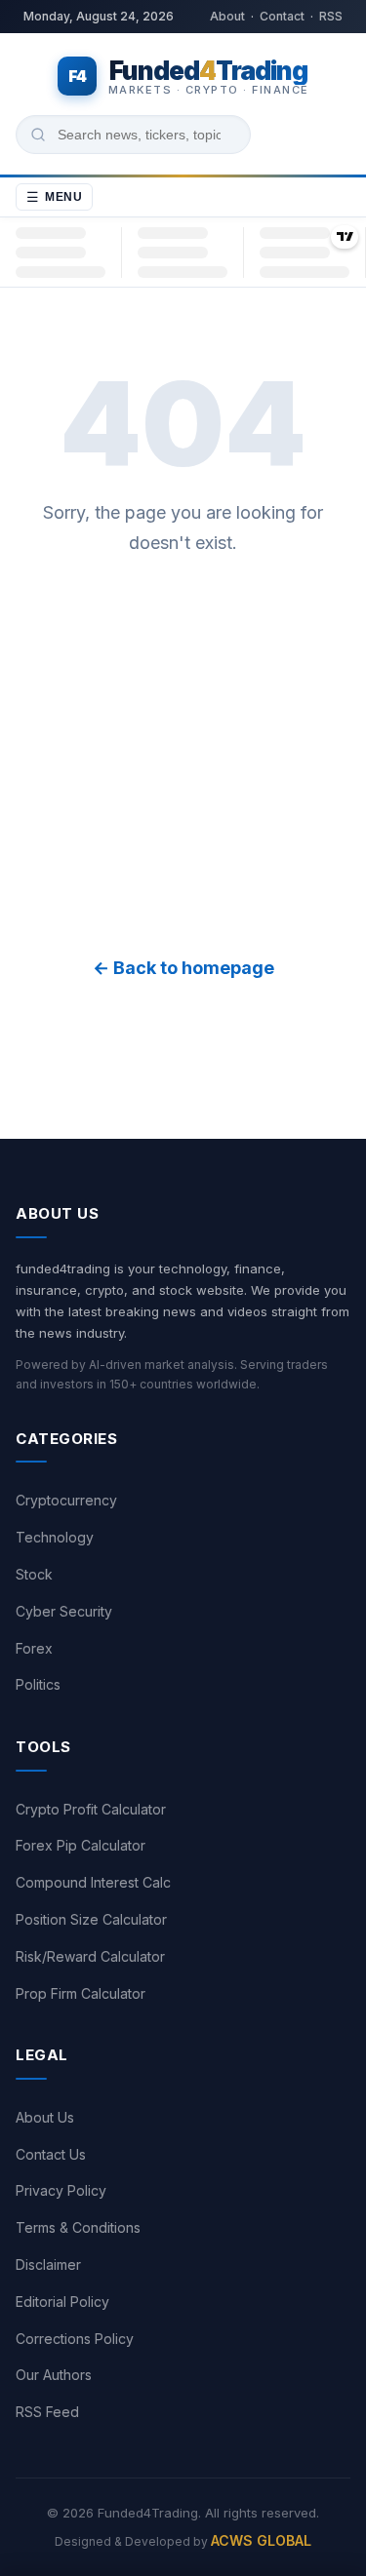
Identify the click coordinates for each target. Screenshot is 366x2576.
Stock (34, 1574)
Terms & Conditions (78, 2227)
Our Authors (54, 2375)
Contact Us (51, 2154)
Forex (34, 1648)
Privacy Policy (61, 2190)
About (227, 16)
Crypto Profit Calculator (91, 1809)
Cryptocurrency (66, 1500)
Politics (38, 1684)
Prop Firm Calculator (81, 1993)
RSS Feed (47, 2412)
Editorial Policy (62, 2302)
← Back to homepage (183, 968)
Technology (55, 1537)
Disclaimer (48, 2264)
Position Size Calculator (91, 1919)
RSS (331, 16)
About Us (45, 2117)
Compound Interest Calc (93, 1882)
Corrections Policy (75, 2339)
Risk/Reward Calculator (90, 1956)
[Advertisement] (183, 756)
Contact (282, 16)
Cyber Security (64, 1611)
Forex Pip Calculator (81, 1845)
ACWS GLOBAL (261, 2540)
